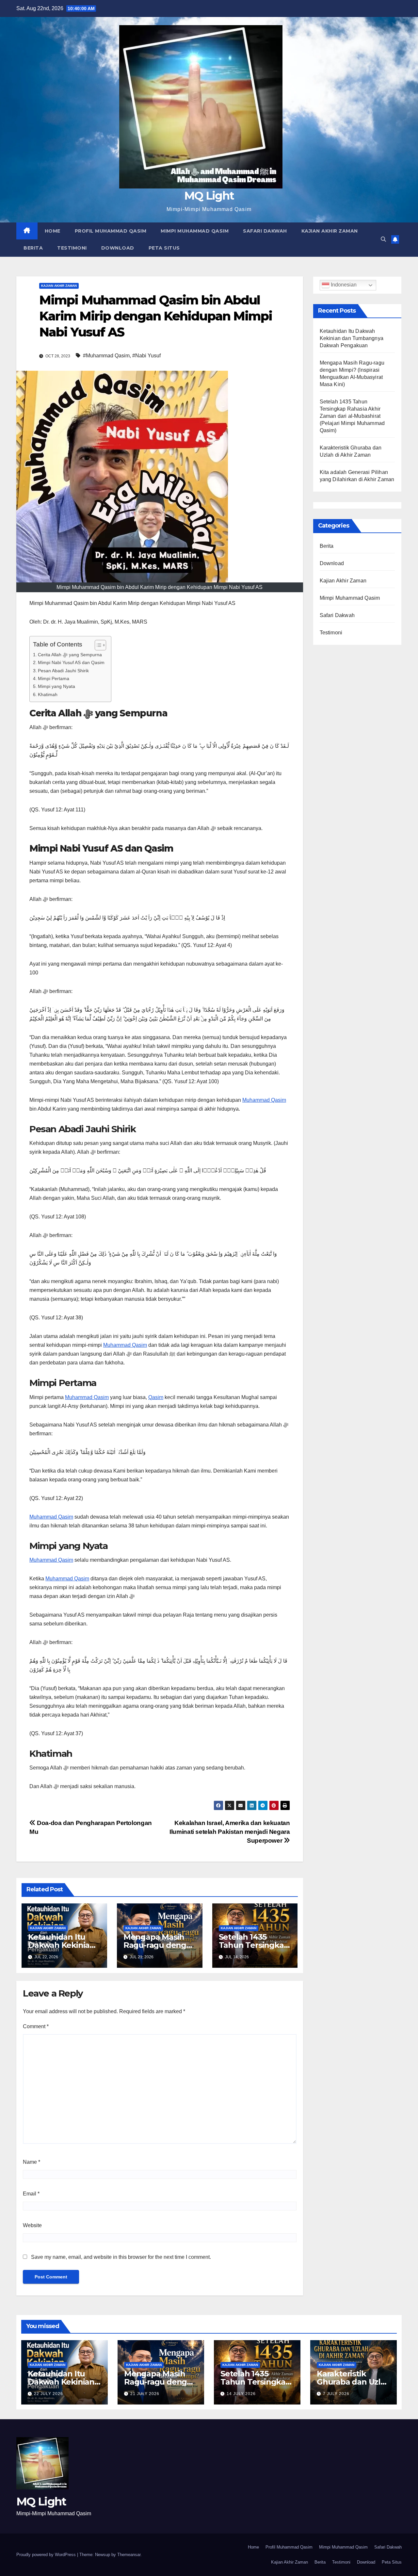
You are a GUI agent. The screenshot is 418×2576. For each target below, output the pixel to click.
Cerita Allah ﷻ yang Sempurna (70, 655)
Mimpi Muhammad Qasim (195, 231)
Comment (36, 2026)
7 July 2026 (336, 2394)
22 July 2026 (48, 2394)
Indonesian (343, 285)
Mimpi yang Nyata (56, 686)
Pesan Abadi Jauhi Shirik (63, 671)
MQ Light (209, 196)
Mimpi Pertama (54, 678)
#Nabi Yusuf (146, 356)
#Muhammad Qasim (106, 356)
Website (32, 2225)
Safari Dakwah (265, 231)
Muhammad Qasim (264, 1100)
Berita (33, 248)
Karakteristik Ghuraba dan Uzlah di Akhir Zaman (354, 2382)
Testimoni (72, 248)
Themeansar (129, 2555)
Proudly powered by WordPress (47, 2555)
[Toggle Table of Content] (97, 645)
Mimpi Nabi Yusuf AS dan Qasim (71, 662)
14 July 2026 (241, 2394)
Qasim (156, 1397)
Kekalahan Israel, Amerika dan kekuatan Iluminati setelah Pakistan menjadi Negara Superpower (230, 1832)
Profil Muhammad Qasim (111, 231)
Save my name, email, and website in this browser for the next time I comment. (121, 2257)
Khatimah (48, 694)
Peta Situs (164, 248)
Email (31, 2194)
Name (32, 2162)
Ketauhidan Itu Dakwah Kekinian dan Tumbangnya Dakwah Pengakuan (352, 338)
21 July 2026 (145, 2394)
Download (118, 248)
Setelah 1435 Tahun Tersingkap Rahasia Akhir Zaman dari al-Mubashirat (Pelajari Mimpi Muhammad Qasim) (352, 416)
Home (53, 231)
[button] (383, 239)
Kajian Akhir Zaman (330, 231)
